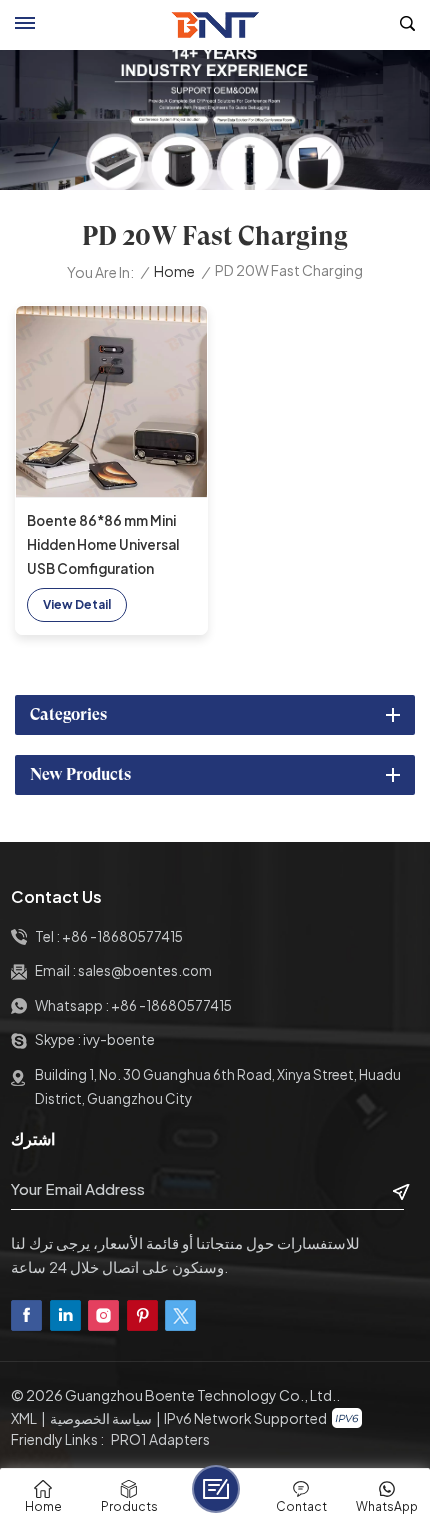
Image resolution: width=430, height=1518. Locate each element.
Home (174, 271)
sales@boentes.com (145, 970)
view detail (77, 604)
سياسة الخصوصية (101, 1418)
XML (24, 1418)
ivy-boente (119, 1039)
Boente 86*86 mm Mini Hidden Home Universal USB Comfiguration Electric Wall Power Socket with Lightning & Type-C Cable (105, 546)
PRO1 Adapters (160, 1439)
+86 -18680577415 (122, 936)
